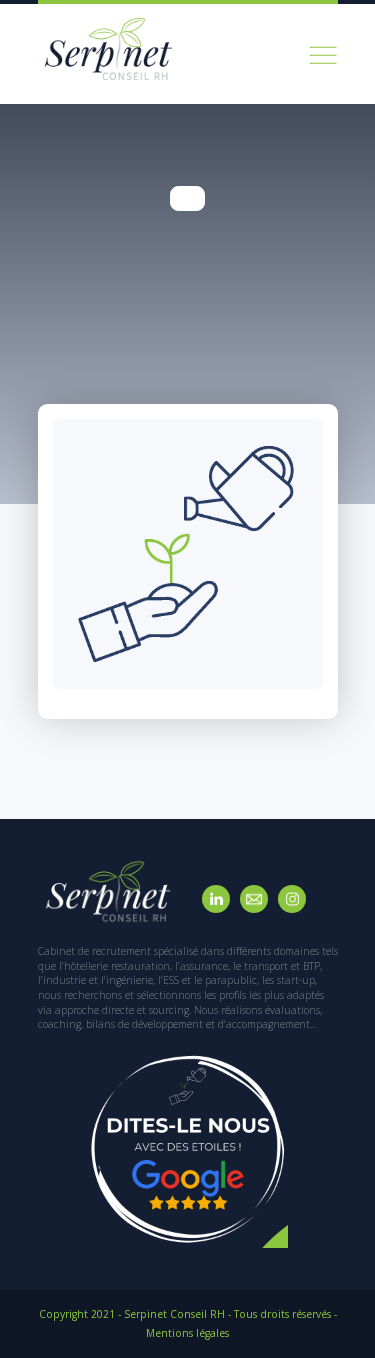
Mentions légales (187, 1333)
